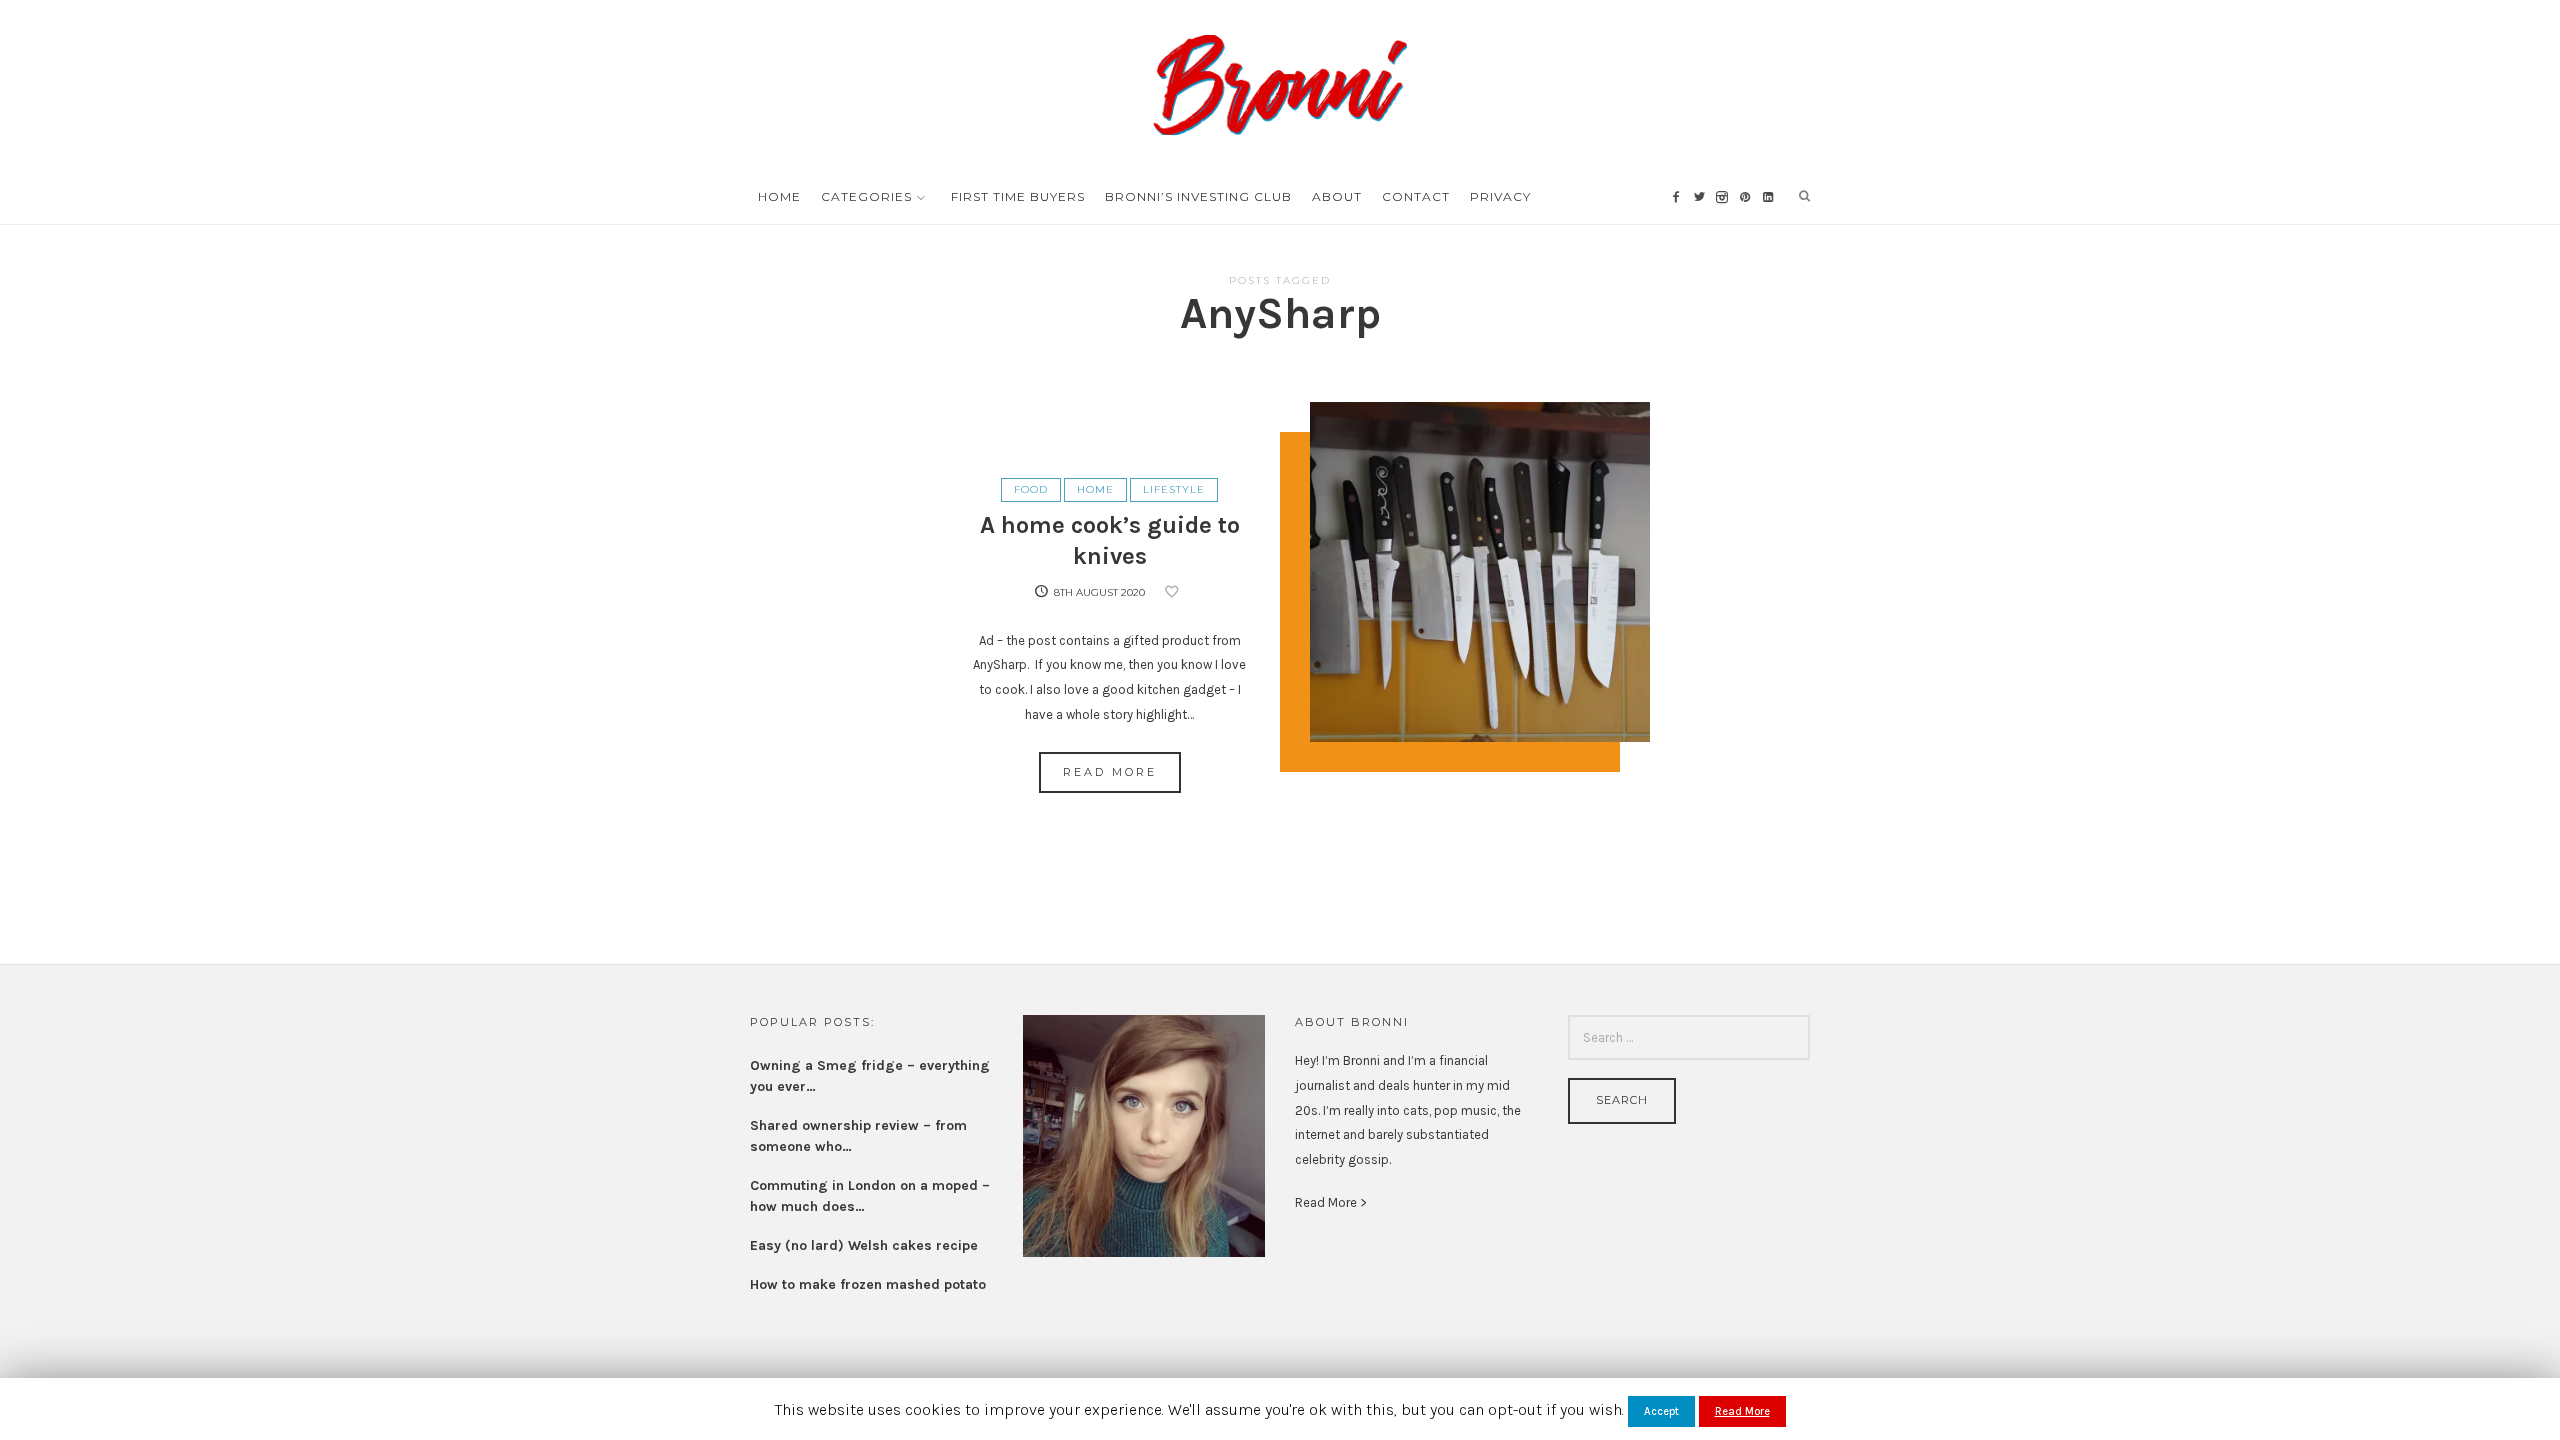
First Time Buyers (1018, 196)
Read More (1110, 772)
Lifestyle (1174, 489)
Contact (1416, 196)
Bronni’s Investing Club (1198, 196)
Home (779, 196)
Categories (866, 196)
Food (1031, 489)
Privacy (1500, 196)
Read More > (1331, 1202)
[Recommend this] (1174, 592)
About (1337, 196)
